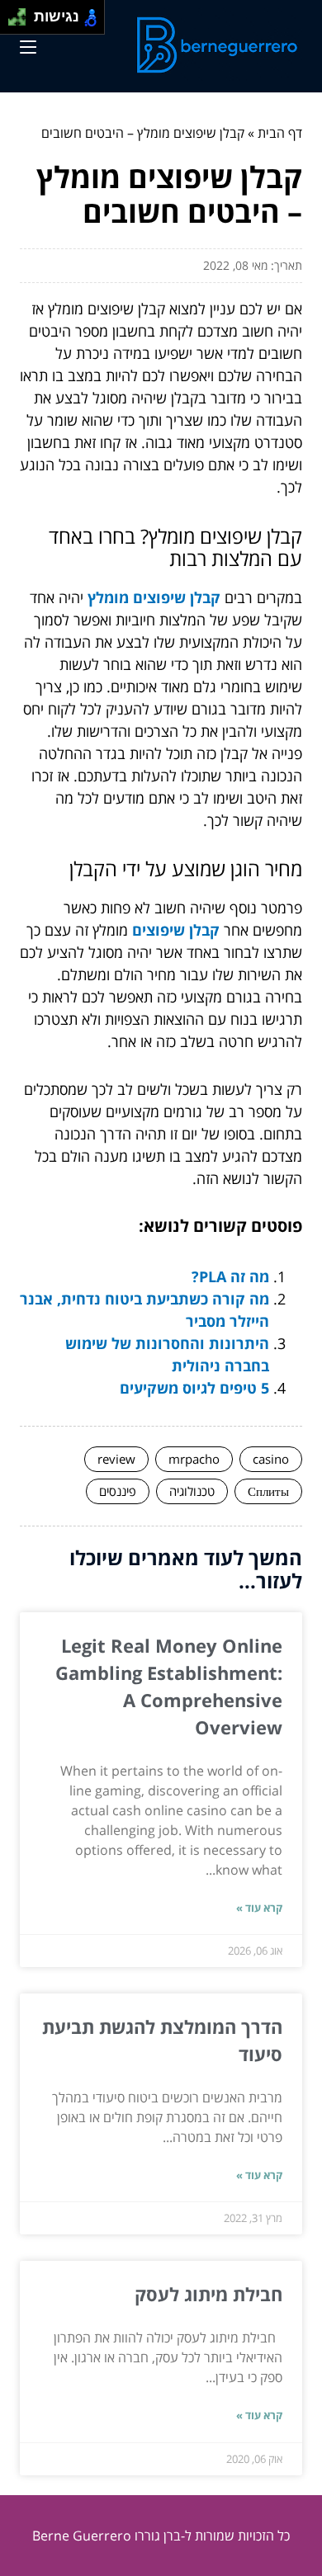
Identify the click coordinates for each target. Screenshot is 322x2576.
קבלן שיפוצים (176, 930)
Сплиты (268, 1491)
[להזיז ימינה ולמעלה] (22, 13)
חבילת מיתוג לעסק (208, 2294)
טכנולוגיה (192, 1491)
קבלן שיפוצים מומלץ (154, 597)
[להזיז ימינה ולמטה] (22, 22)
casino (271, 1459)
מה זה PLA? (230, 1276)
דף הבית (280, 133)
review (116, 1459)
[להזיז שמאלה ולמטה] (13, 22)
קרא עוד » (259, 1908)
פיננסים (118, 1491)
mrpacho (194, 1459)
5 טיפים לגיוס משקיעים (194, 1388)
